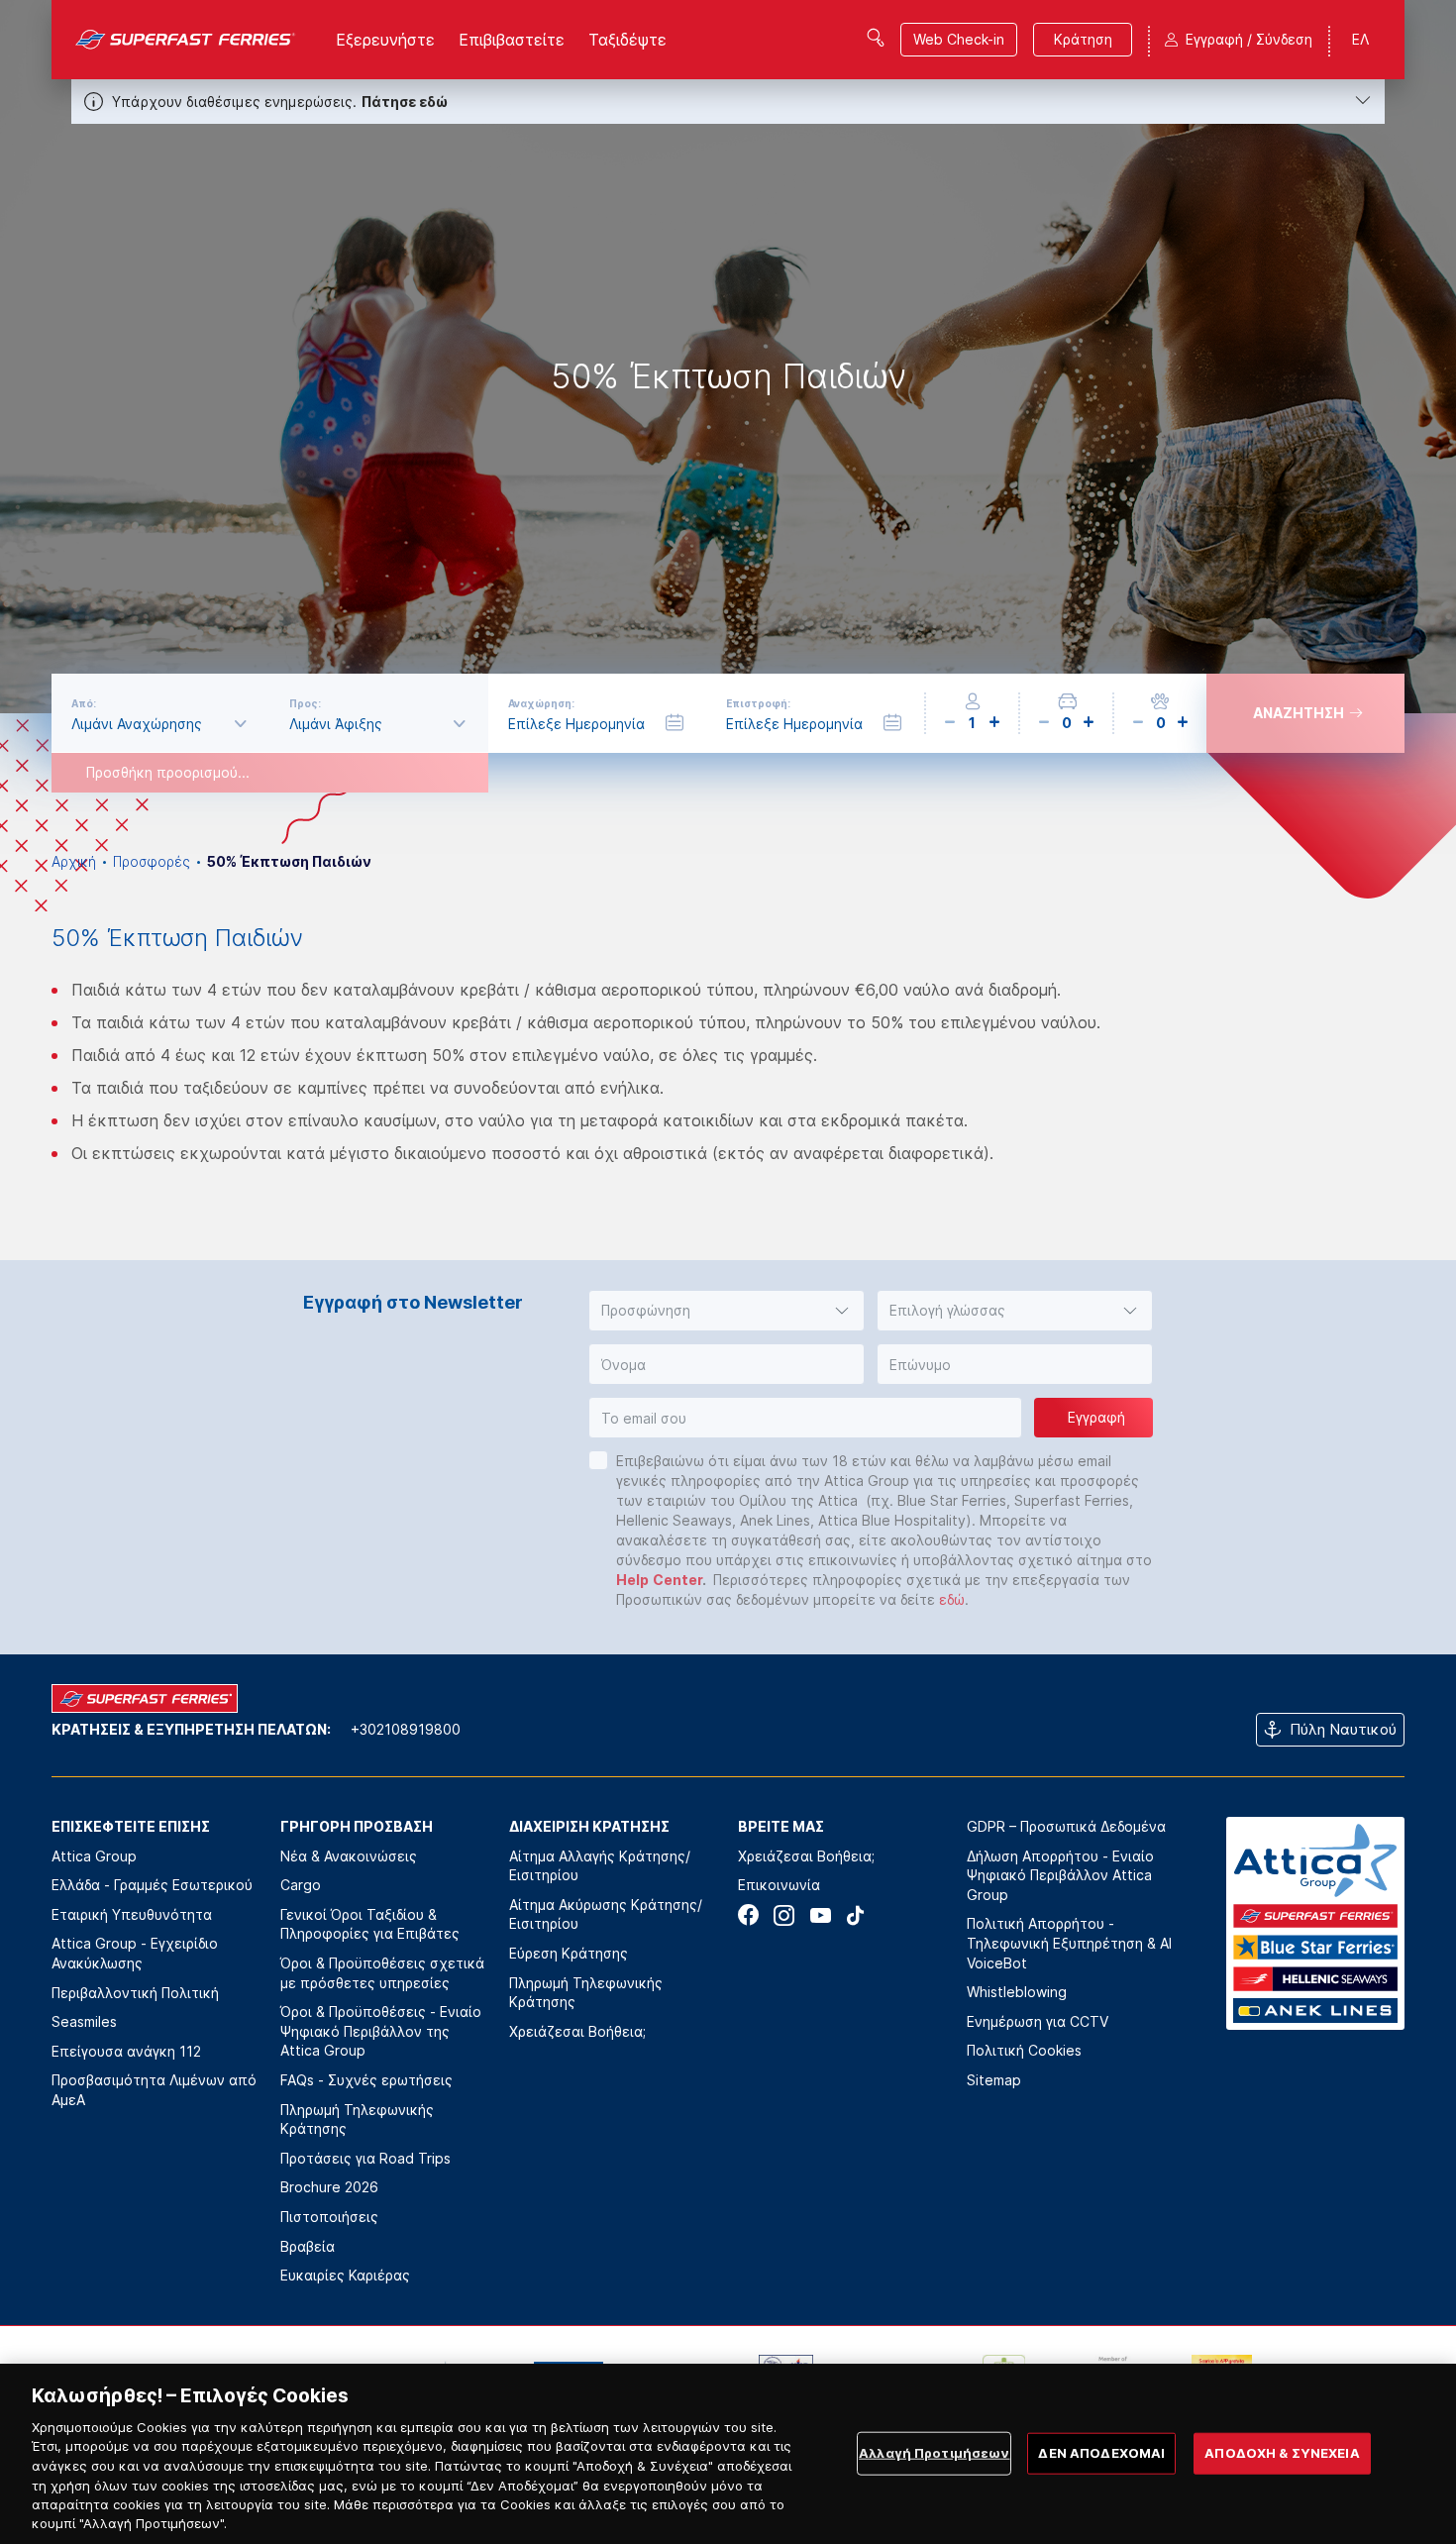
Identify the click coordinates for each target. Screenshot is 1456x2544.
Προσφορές (152, 861)
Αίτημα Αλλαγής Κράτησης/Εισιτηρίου (600, 1866)
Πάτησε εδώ (405, 102)
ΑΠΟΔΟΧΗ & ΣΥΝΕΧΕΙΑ (1282, 2453)
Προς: (305, 703)
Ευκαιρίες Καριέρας (345, 2275)
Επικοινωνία (779, 1885)
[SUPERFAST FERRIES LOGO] (186, 40)
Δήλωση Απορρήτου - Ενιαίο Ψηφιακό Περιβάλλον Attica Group (1060, 1875)
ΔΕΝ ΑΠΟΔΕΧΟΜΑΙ (1101, 2453)
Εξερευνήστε (385, 40)
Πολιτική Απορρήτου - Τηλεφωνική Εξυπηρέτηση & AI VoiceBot (1069, 1943)
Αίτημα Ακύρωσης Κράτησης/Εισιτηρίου (606, 1914)
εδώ (952, 1599)
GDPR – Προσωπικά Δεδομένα (1066, 1826)
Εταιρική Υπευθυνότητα (132, 1914)
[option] (728, 357)
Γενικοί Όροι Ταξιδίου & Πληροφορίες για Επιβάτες (370, 1924)
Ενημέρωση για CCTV (1038, 2021)
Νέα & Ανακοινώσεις (349, 1856)
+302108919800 (406, 1729)
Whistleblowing (1017, 1992)
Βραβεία (308, 2246)
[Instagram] (784, 1915)
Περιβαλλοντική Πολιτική (135, 1993)
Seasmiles (84, 2021)
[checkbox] (598, 1460)
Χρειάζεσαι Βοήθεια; (577, 2031)
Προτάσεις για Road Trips (365, 2158)
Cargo (301, 1885)
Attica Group (94, 1856)
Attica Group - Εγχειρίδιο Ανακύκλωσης (135, 1953)
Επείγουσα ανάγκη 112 (126, 2051)
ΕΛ (1360, 39)
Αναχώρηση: (541, 703)
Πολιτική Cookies (1024, 2050)
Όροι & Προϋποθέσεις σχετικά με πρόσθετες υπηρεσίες (382, 1973)
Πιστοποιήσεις (329, 2217)
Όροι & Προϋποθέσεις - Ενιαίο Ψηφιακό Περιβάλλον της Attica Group (381, 2031)
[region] (728, 2454)
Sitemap (994, 2080)
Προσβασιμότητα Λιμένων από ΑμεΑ (154, 2090)
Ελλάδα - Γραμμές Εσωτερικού (152, 1885)
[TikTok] (855, 1915)
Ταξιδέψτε (627, 40)
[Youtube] (820, 1915)
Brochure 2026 (329, 2187)
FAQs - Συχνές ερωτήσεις (366, 2080)
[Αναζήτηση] (876, 38)
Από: (84, 703)
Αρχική (74, 861)
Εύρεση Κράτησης (569, 1953)
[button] (727, 1311)
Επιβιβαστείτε (512, 40)
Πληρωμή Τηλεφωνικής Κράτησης (357, 2120)
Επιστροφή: (758, 703)
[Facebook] (748, 1915)
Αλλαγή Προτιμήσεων (934, 2453)
